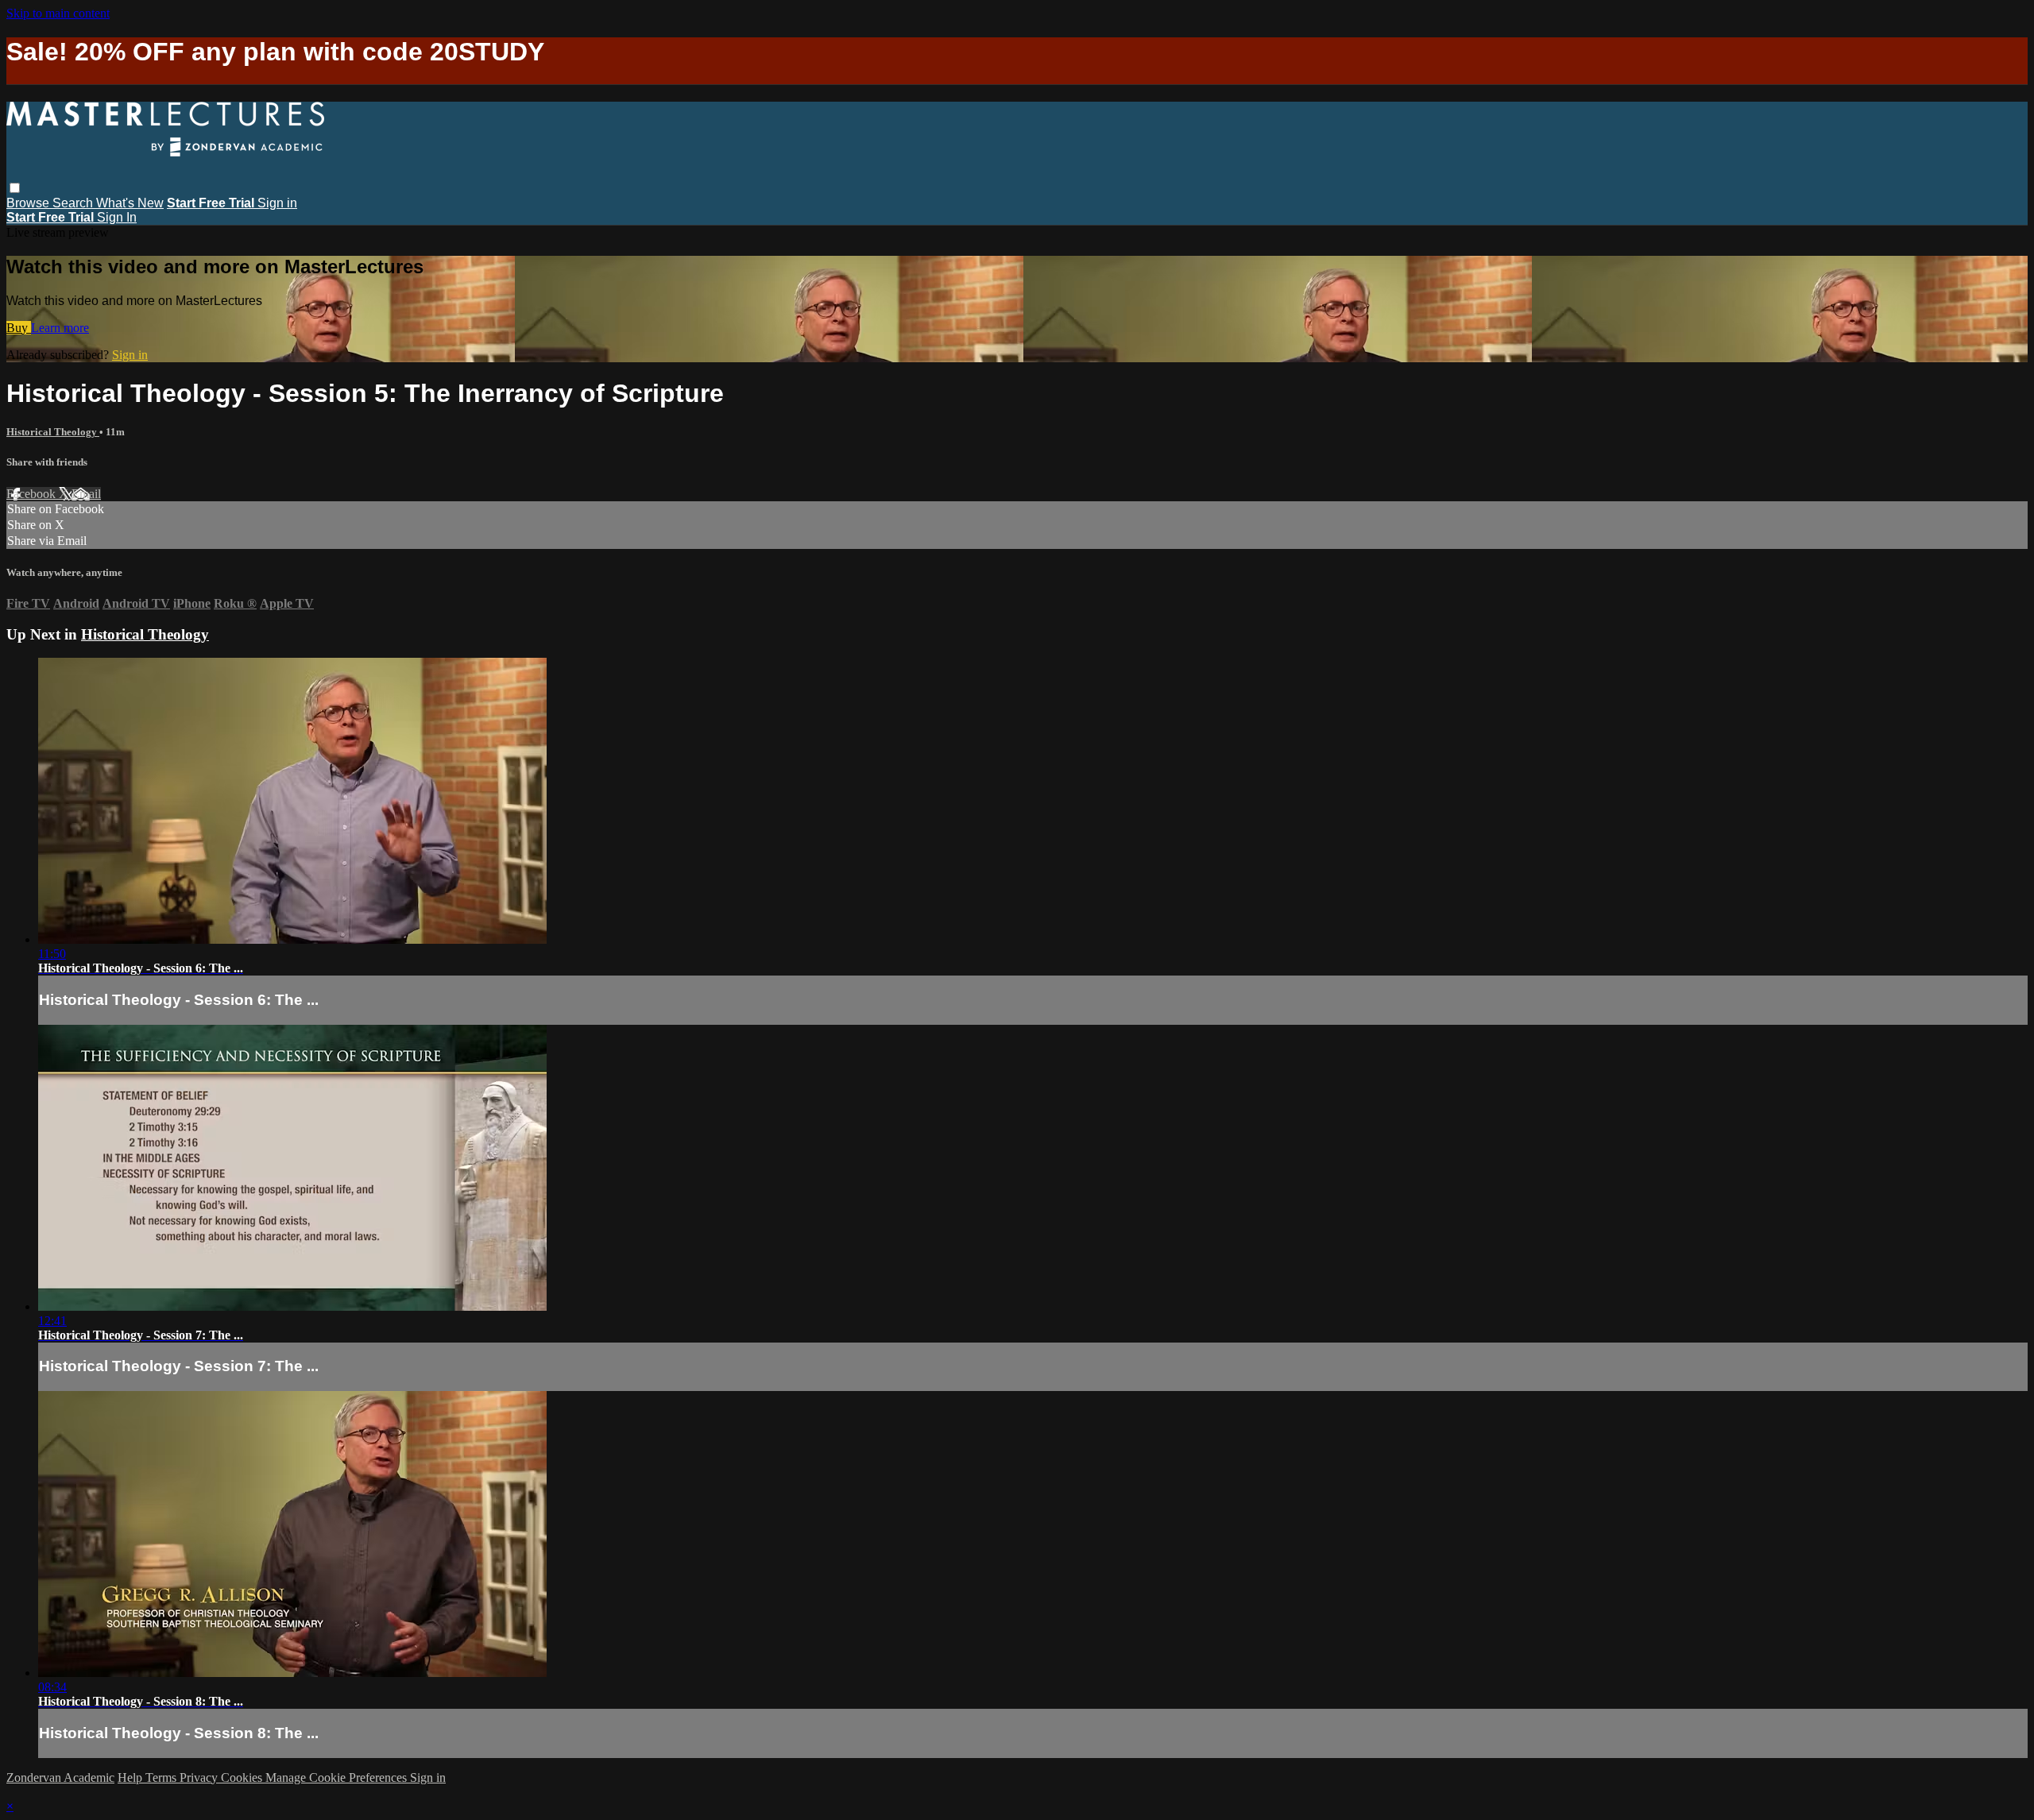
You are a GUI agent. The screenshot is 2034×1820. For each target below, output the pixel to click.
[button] (15, 188)
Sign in (277, 203)
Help (131, 1777)
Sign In (117, 217)
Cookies (243, 1777)
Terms (162, 1777)
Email (86, 494)
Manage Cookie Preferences (338, 1777)
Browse (29, 203)
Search (74, 203)
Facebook (33, 494)
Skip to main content (58, 13)
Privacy (200, 1777)
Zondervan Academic (60, 1777)
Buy (19, 328)
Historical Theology (53, 432)
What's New (130, 203)
